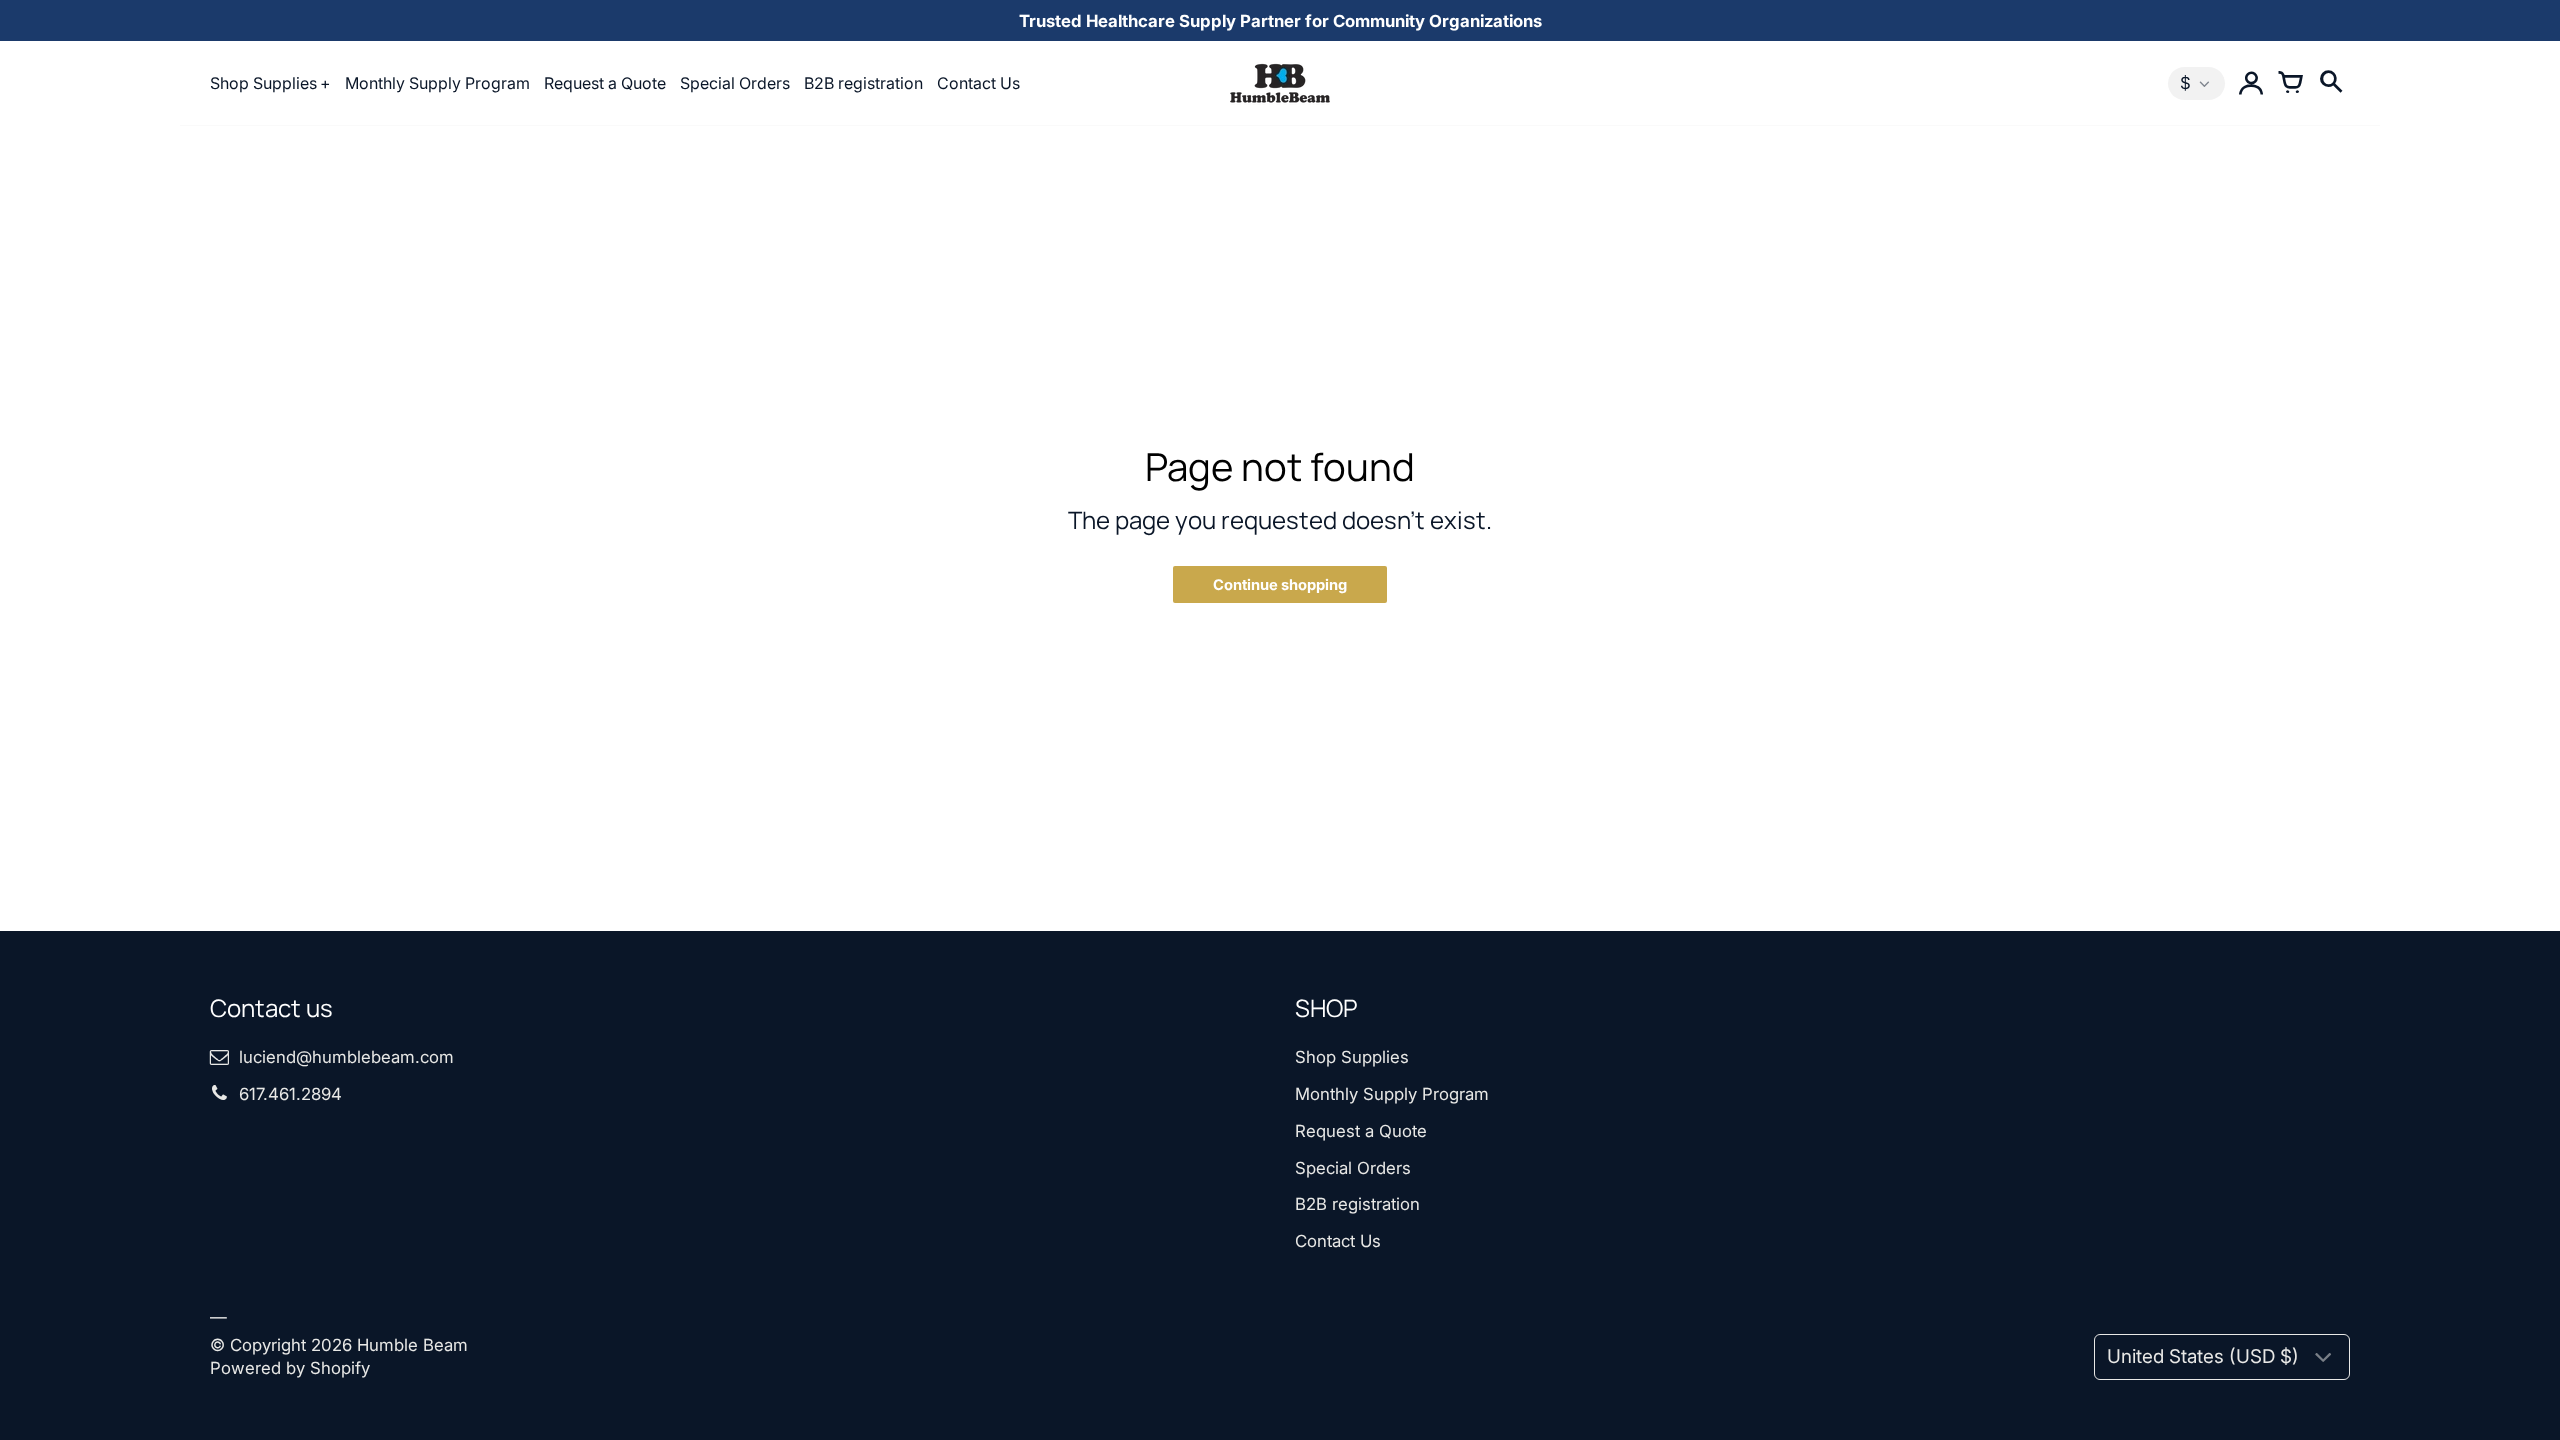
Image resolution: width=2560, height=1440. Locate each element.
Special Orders (735, 83)
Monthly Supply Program (437, 83)
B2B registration (863, 83)
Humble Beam (412, 1345)
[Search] (2330, 83)
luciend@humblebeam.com (346, 1057)
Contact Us (978, 83)
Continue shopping (1280, 585)
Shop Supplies (263, 83)
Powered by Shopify (290, 1368)
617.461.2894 (290, 1094)
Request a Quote (605, 83)
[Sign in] (2250, 83)
